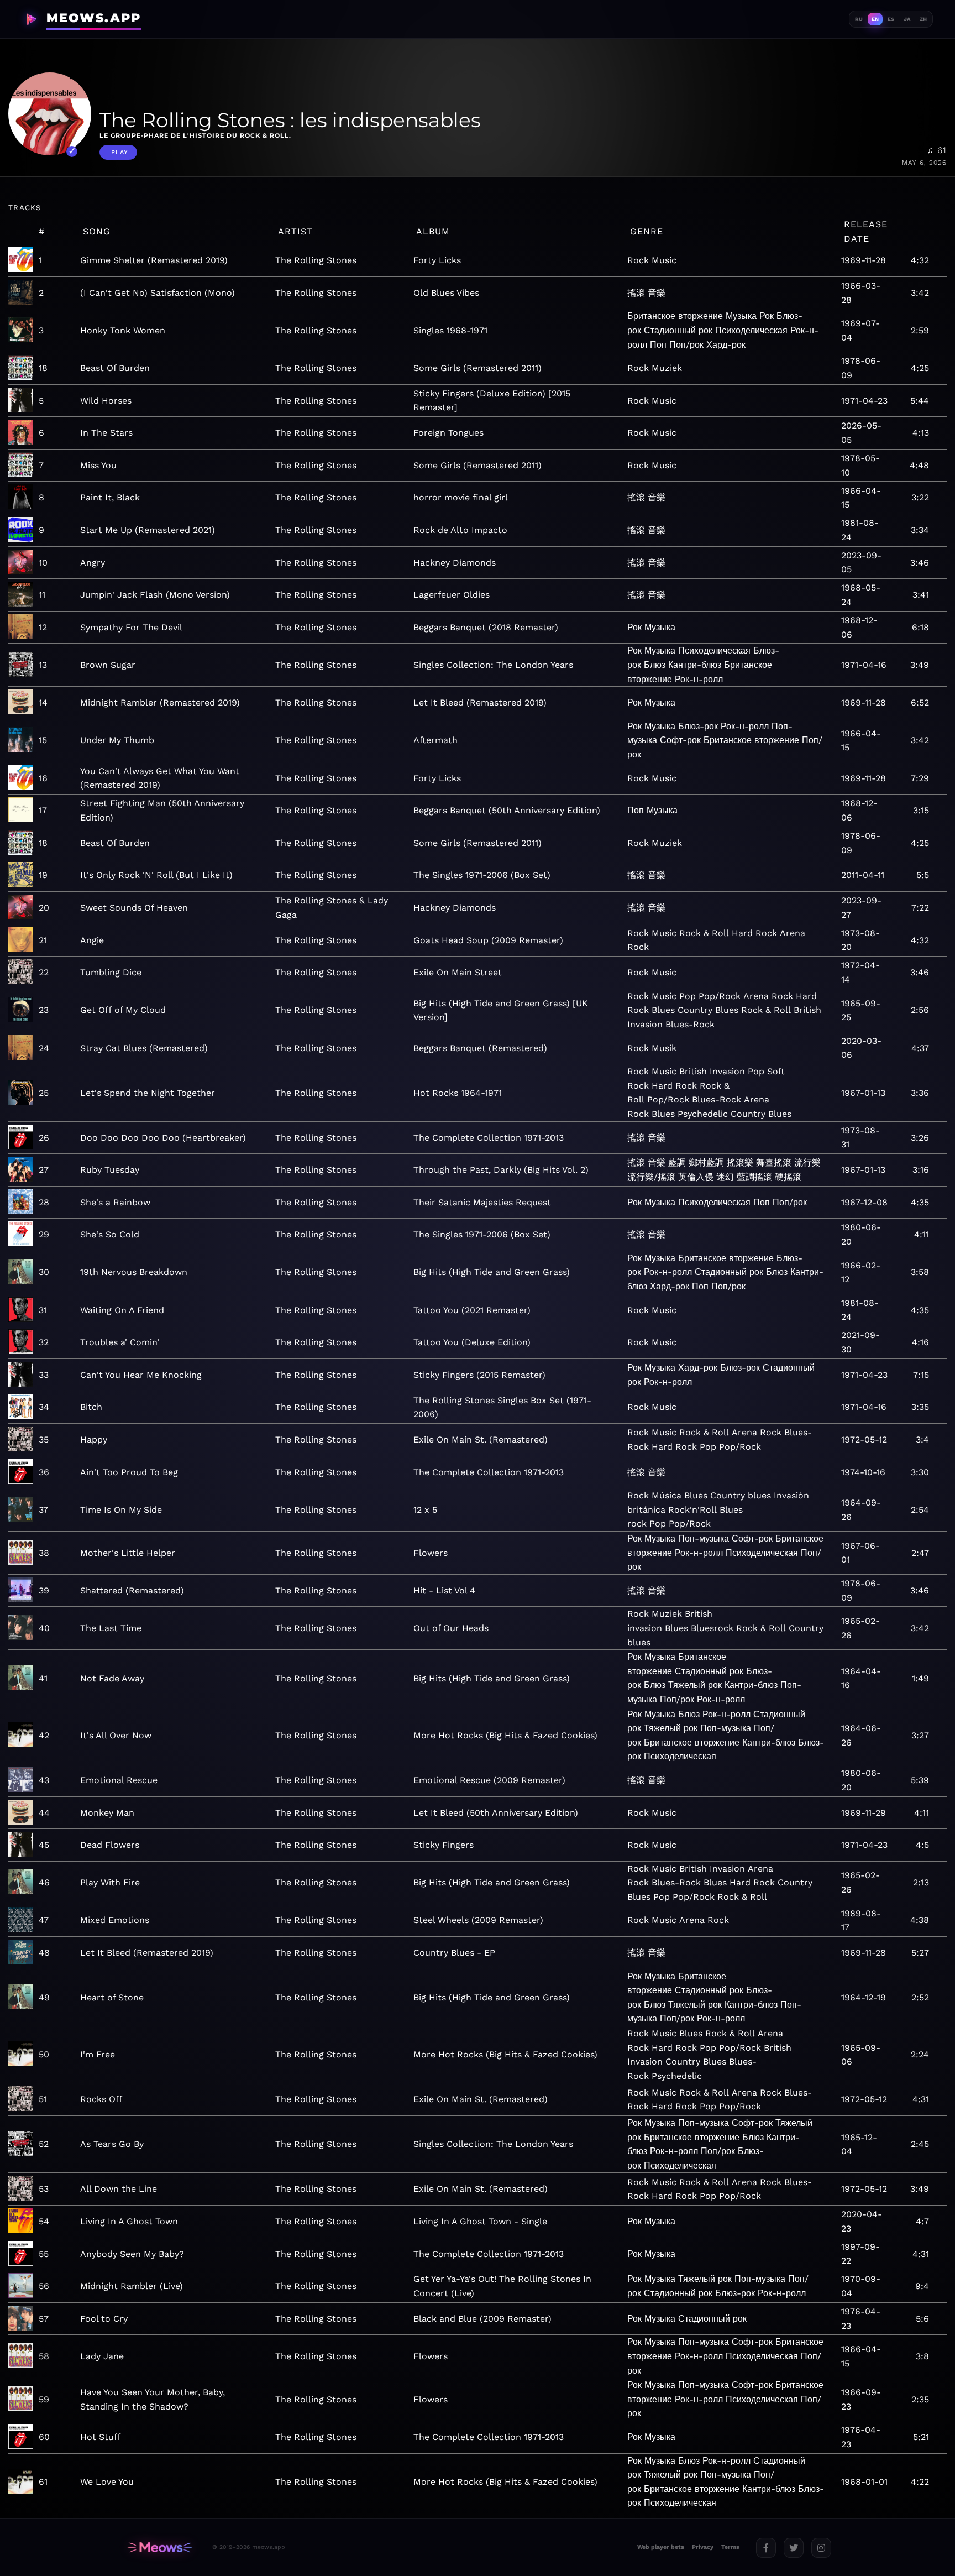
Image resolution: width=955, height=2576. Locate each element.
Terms (730, 2547)
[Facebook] (766, 2548)
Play (120, 152)
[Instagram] (821, 2548)
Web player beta (661, 2547)
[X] (794, 2548)
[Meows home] (160, 2548)
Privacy (703, 2547)
